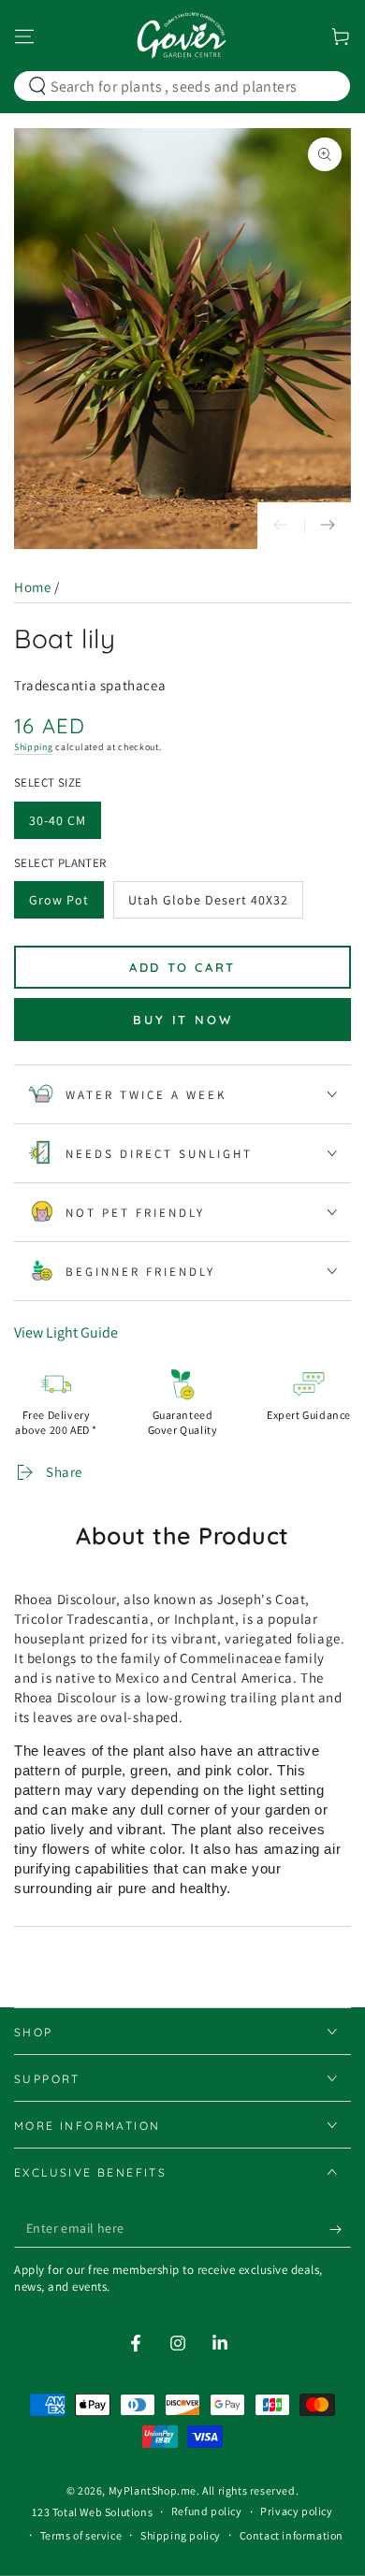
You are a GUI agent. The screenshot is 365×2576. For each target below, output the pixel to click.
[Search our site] (37, 86)
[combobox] (178, 86)
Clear (323, 86)
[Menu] (24, 36)
